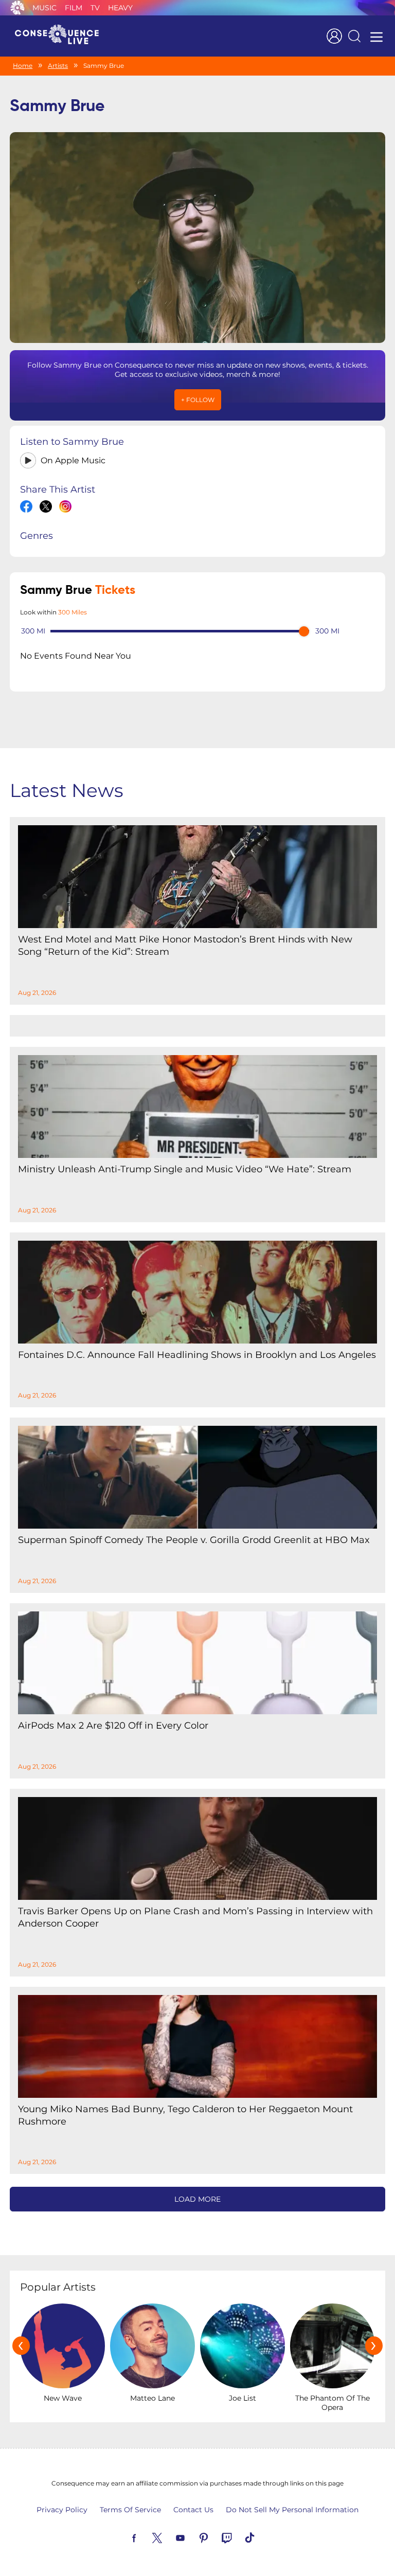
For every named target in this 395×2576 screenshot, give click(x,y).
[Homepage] (61, 36)
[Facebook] (146, 2537)
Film (74, 8)
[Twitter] (169, 2537)
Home (23, 66)
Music (44, 8)
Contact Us (193, 2510)
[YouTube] (192, 2537)
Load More (197, 2199)
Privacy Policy (62, 2510)
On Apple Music (73, 460)
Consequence (17, 8)
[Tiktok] (262, 2537)
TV (95, 8)
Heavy (120, 8)
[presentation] (21, 2346)
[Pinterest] (216, 2537)
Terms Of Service (130, 2510)
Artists (58, 66)
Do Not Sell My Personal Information (292, 2510)
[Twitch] (239, 2537)
